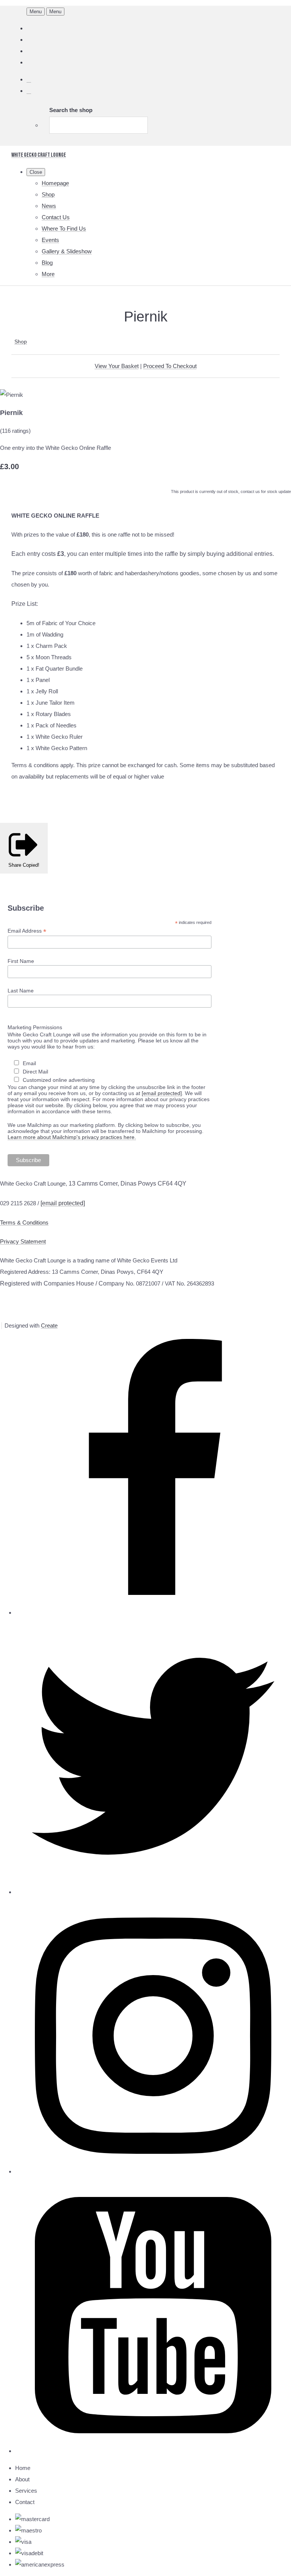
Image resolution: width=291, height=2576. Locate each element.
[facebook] (153, 1613)
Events (50, 240)
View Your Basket (117, 366)
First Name (21, 961)
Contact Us (56, 217)
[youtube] (153, 2451)
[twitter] (153, 1892)
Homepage (55, 183)
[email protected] (162, 1093)
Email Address (27, 931)
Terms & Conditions (24, 1222)
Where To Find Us (64, 229)
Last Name (21, 991)
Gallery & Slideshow (67, 251)
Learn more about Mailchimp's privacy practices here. (72, 1137)
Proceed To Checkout (170, 366)
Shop (48, 194)
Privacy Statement (23, 1241)
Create (49, 1325)
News (49, 206)
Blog (47, 263)
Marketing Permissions (35, 1027)
